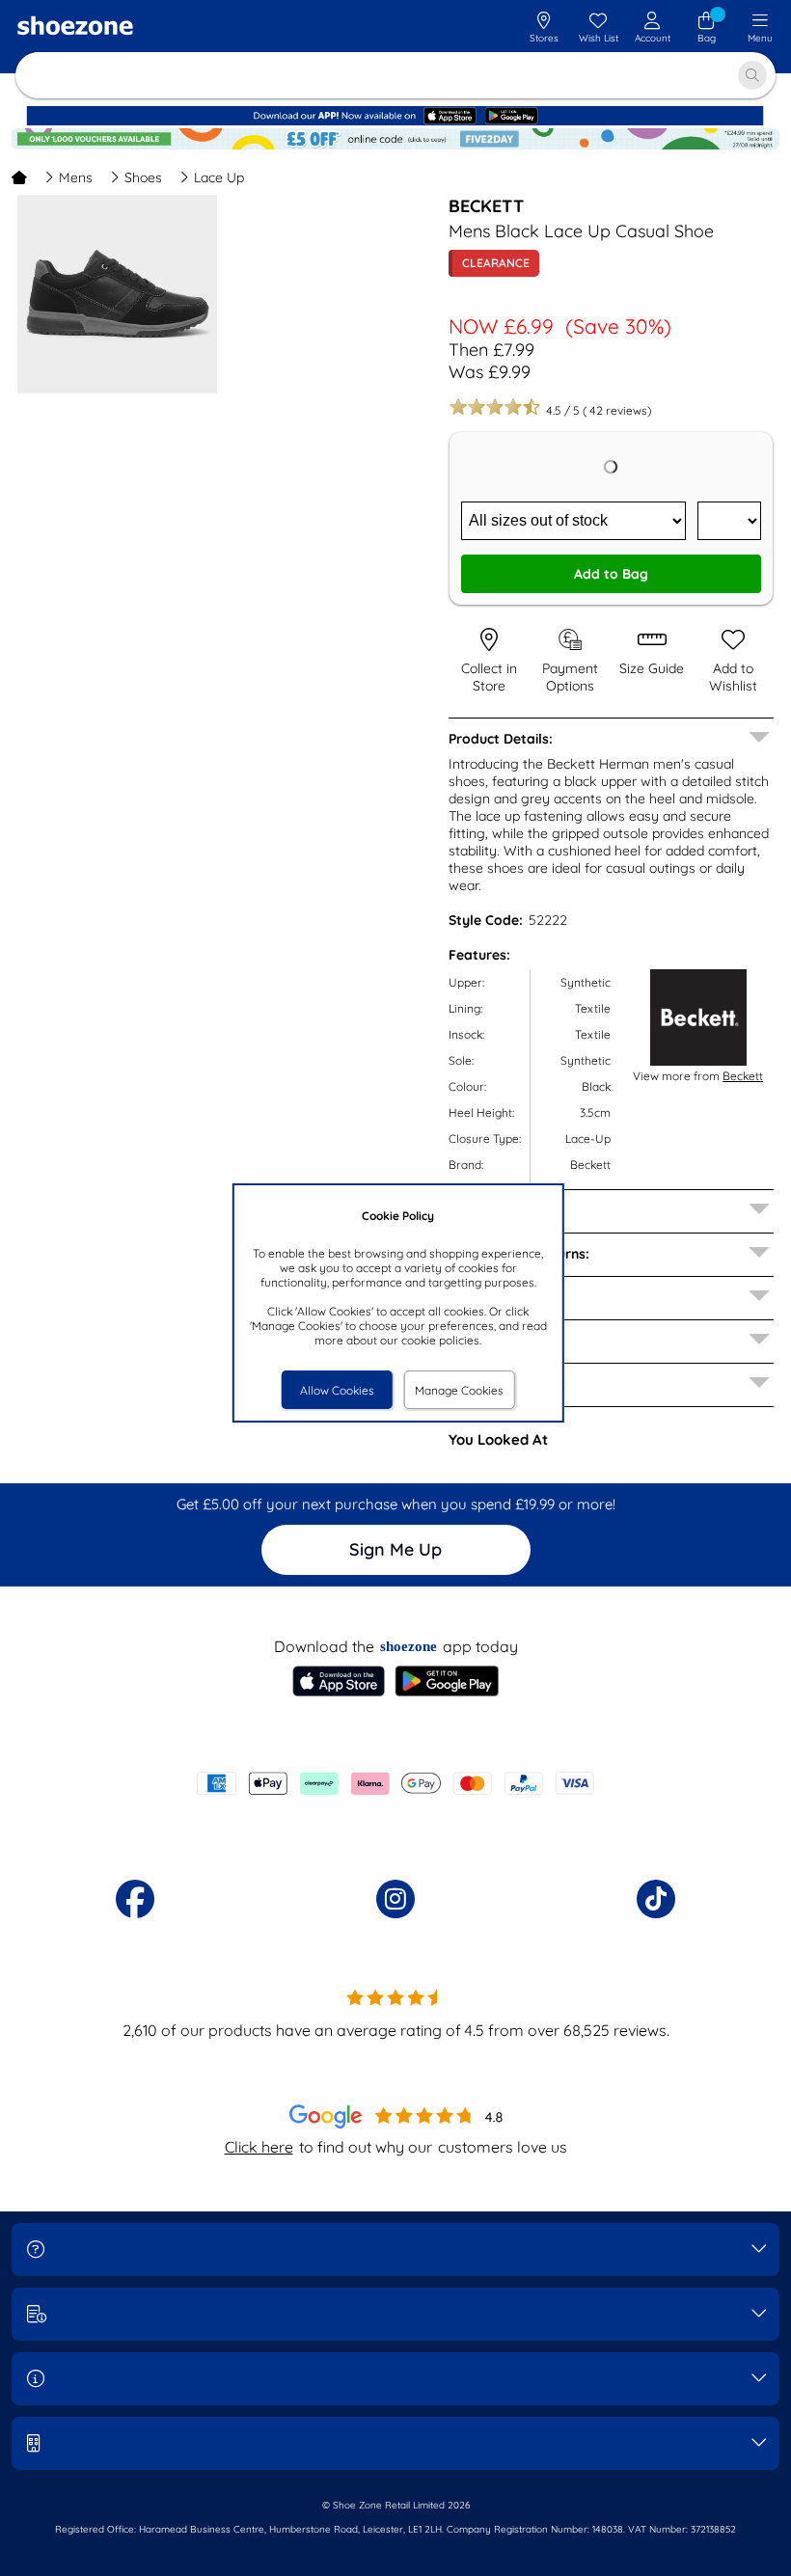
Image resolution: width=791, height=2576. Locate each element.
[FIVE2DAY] (395, 145)
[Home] (19, 177)
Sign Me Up (395, 1549)
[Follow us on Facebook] (135, 1899)
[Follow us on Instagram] (395, 1899)
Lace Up (219, 177)
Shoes (143, 177)
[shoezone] (75, 28)
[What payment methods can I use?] (395, 1783)
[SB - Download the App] (395, 121)
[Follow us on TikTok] (656, 1899)
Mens (76, 177)
